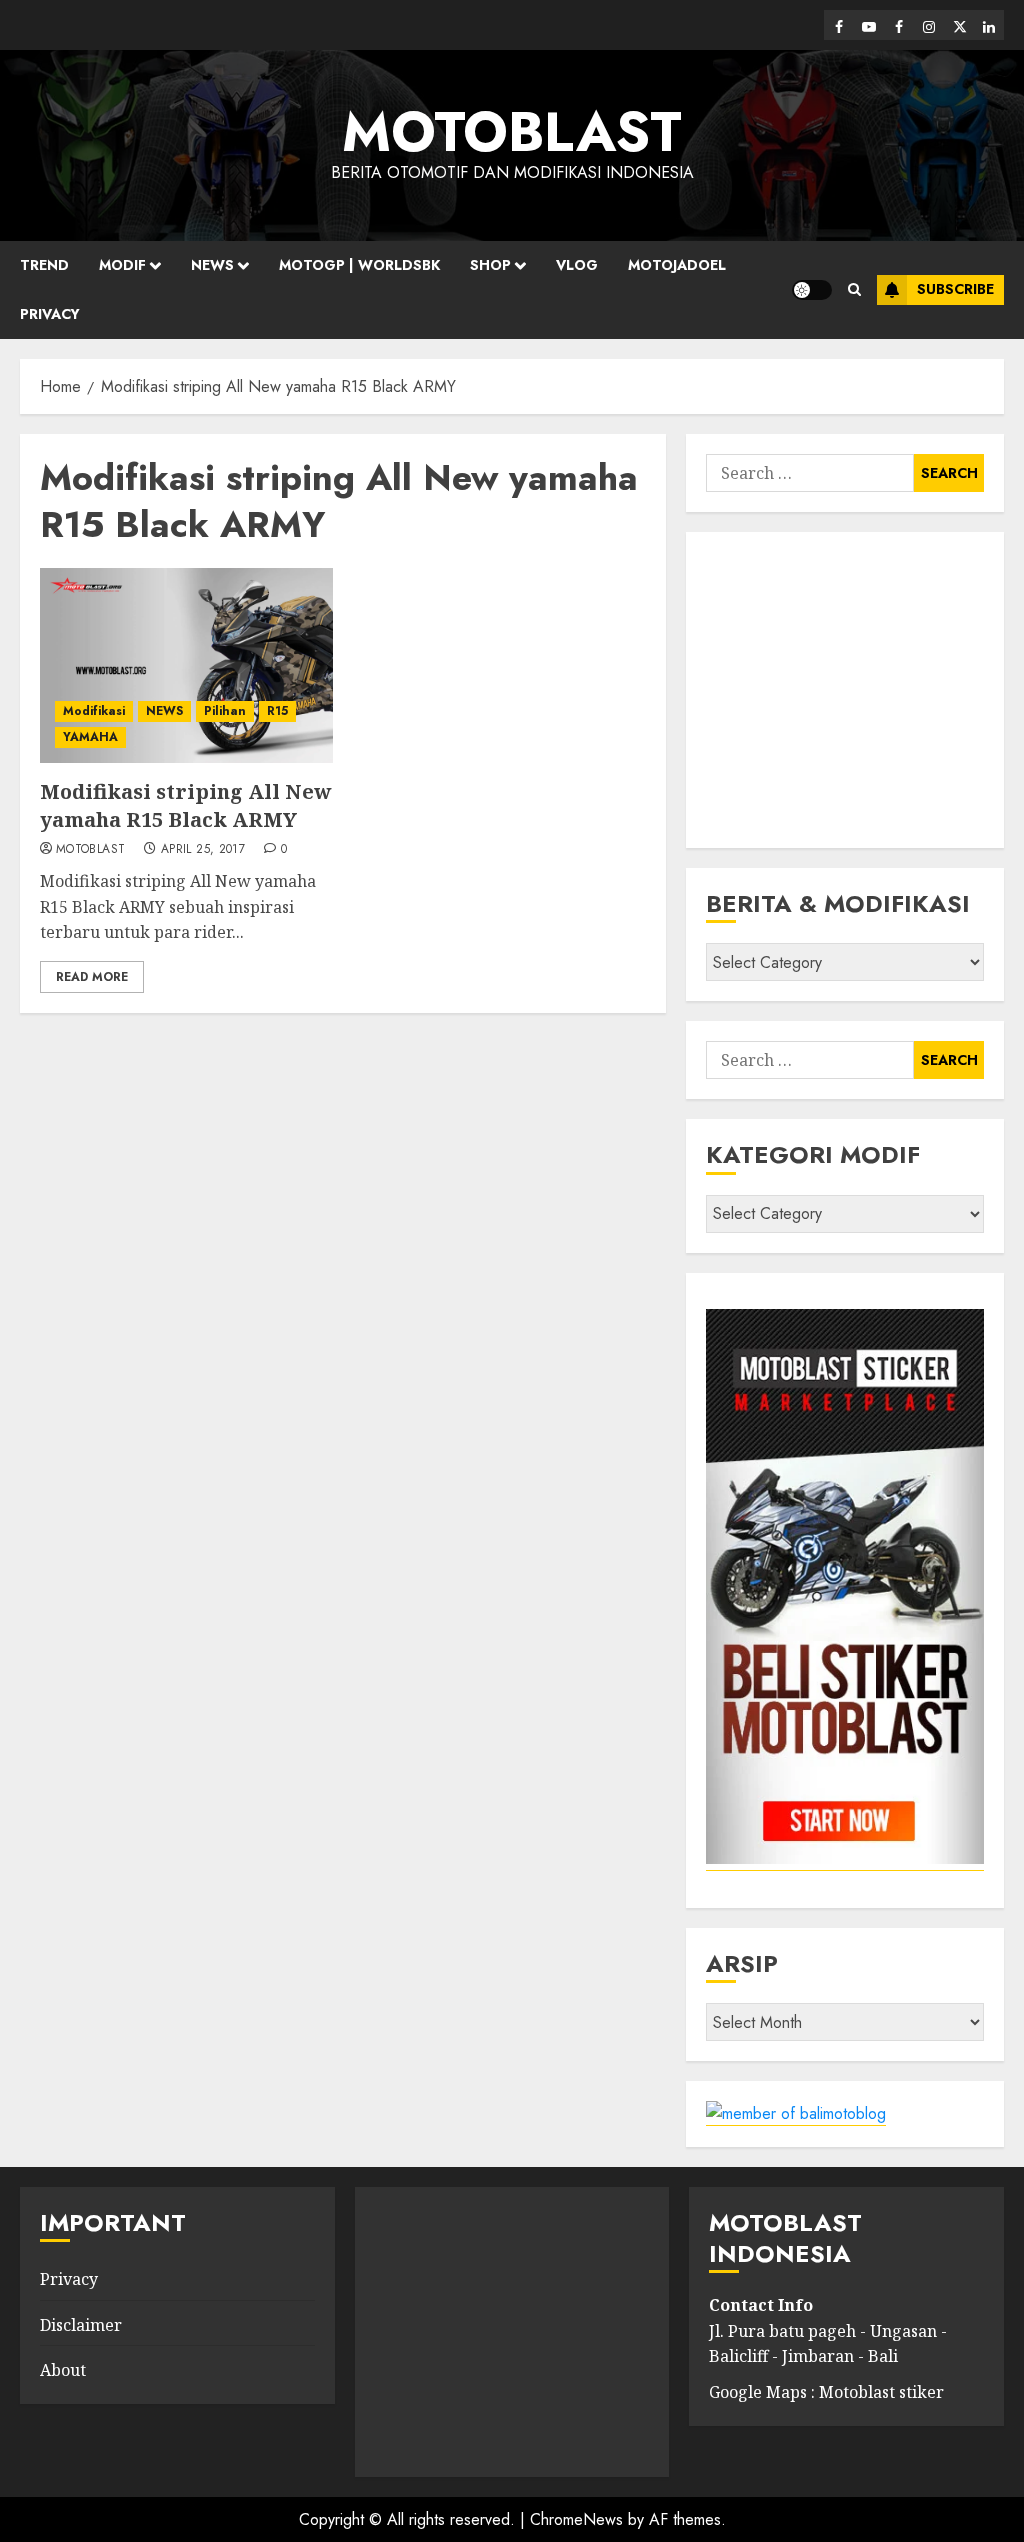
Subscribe (955, 289)
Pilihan (225, 711)
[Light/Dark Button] (812, 290)
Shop (490, 265)
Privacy (50, 314)
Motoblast (90, 850)
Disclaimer (81, 2325)
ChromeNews (576, 2519)
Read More (92, 977)
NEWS (212, 265)
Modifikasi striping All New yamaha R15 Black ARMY (186, 805)
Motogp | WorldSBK (359, 265)
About (63, 2370)
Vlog (577, 265)
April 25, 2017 (203, 850)
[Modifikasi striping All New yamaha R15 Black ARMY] (186, 665)
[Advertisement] (845, 690)
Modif (122, 265)
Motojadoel (677, 265)
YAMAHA (90, 737)
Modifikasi (94, 711)
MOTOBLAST (512, 132)
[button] (854, 289)
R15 (277, 711)
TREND (44, 265)
